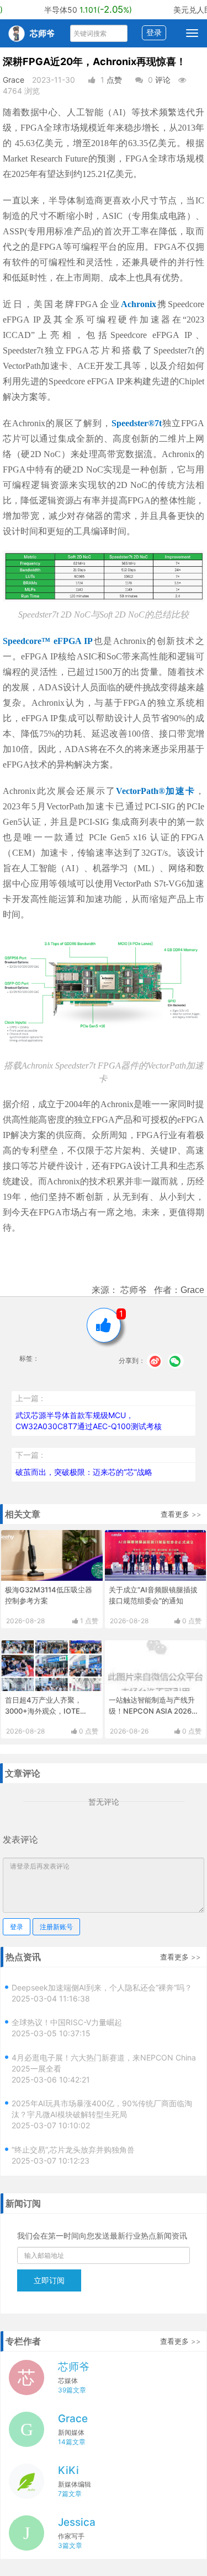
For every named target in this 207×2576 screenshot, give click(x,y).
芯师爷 (74, 2367)
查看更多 (175, 1514)
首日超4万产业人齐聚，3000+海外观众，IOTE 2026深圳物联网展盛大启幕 (50, 1711)
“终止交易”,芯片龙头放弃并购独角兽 (73, 2143)
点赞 (114, 80)
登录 (154, 32)
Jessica (77, 2522)
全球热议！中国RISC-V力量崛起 (67, 2016)
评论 (163, 80)
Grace (14, 80)
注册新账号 (56, 1927)
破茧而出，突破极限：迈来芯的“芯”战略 (84, 1472)
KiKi (68, 2470)
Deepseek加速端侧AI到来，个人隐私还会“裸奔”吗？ (102, 1981)
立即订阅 (49, 2280)
